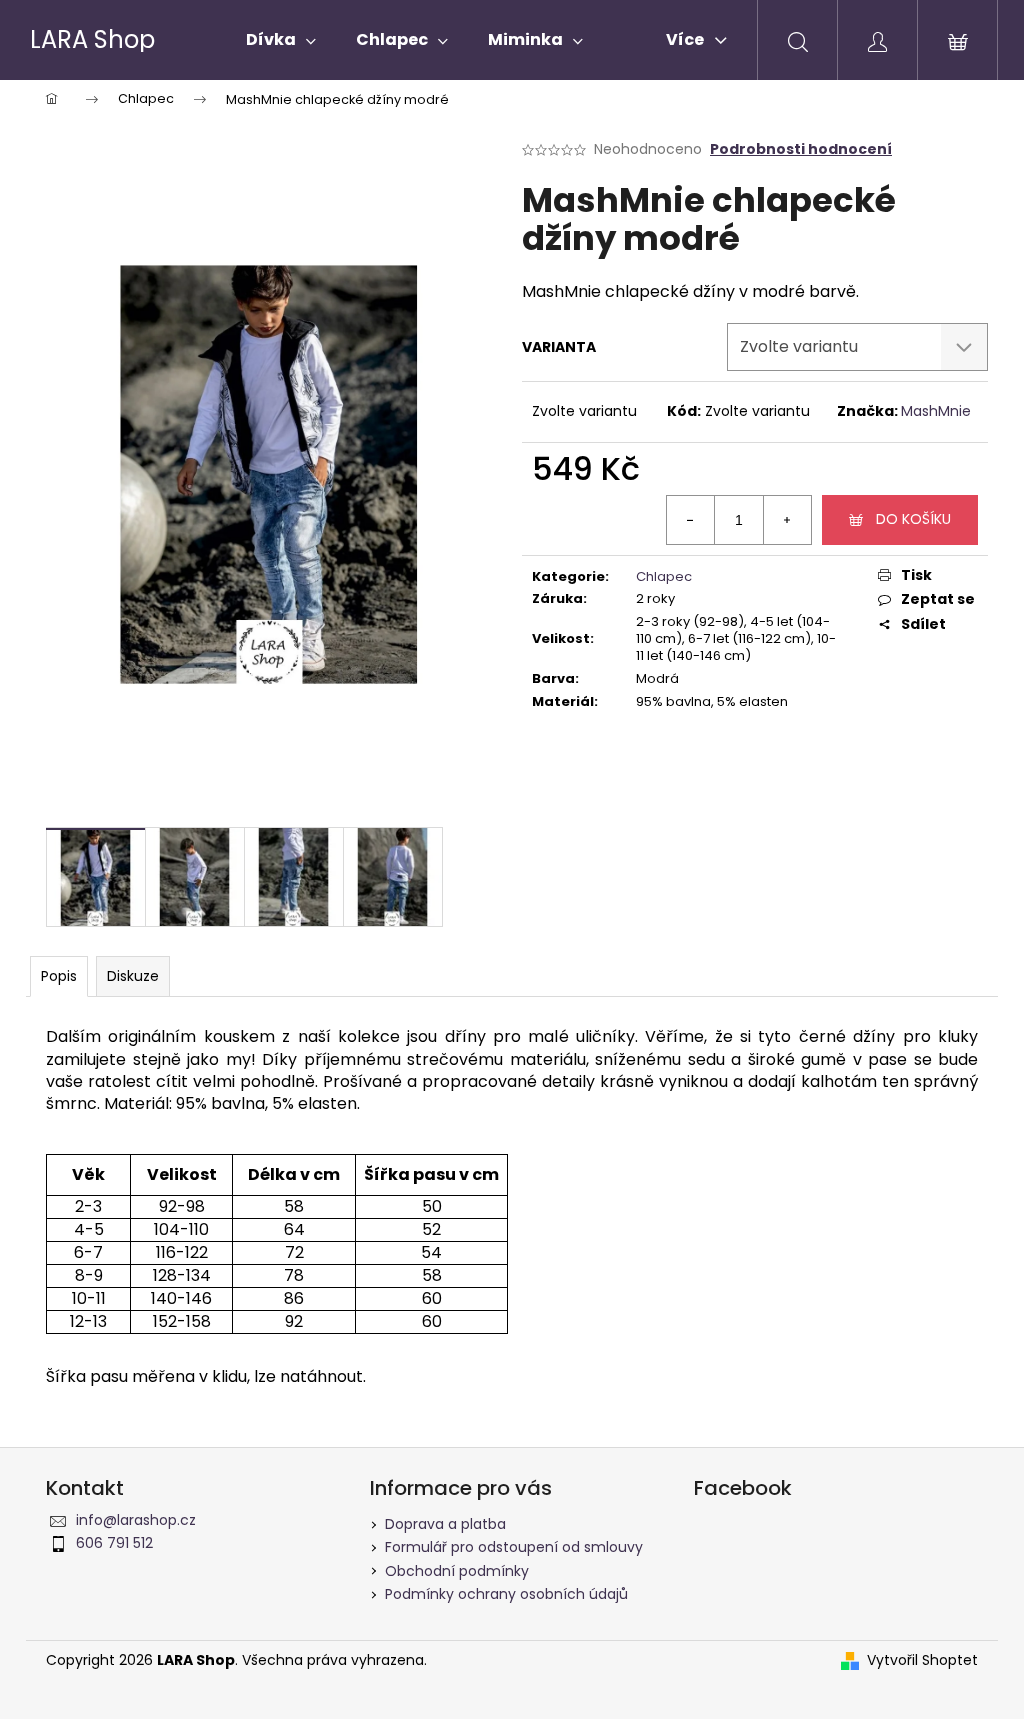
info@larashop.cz (136, 1520)
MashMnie (936, 411)
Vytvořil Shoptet (922, 1660)
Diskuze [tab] (133, 976)
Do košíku (913, 519)
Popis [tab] (59, 976)
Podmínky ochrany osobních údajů (506, 1594)
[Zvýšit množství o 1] (787, 520)
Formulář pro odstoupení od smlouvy (514, 1547)
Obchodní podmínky (457, 1571)
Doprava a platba (445, 1524)
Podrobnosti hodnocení (801, 149)
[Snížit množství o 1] (691, 520)
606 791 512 (114, 1543)
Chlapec (664, 576)
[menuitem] (281, 40)
